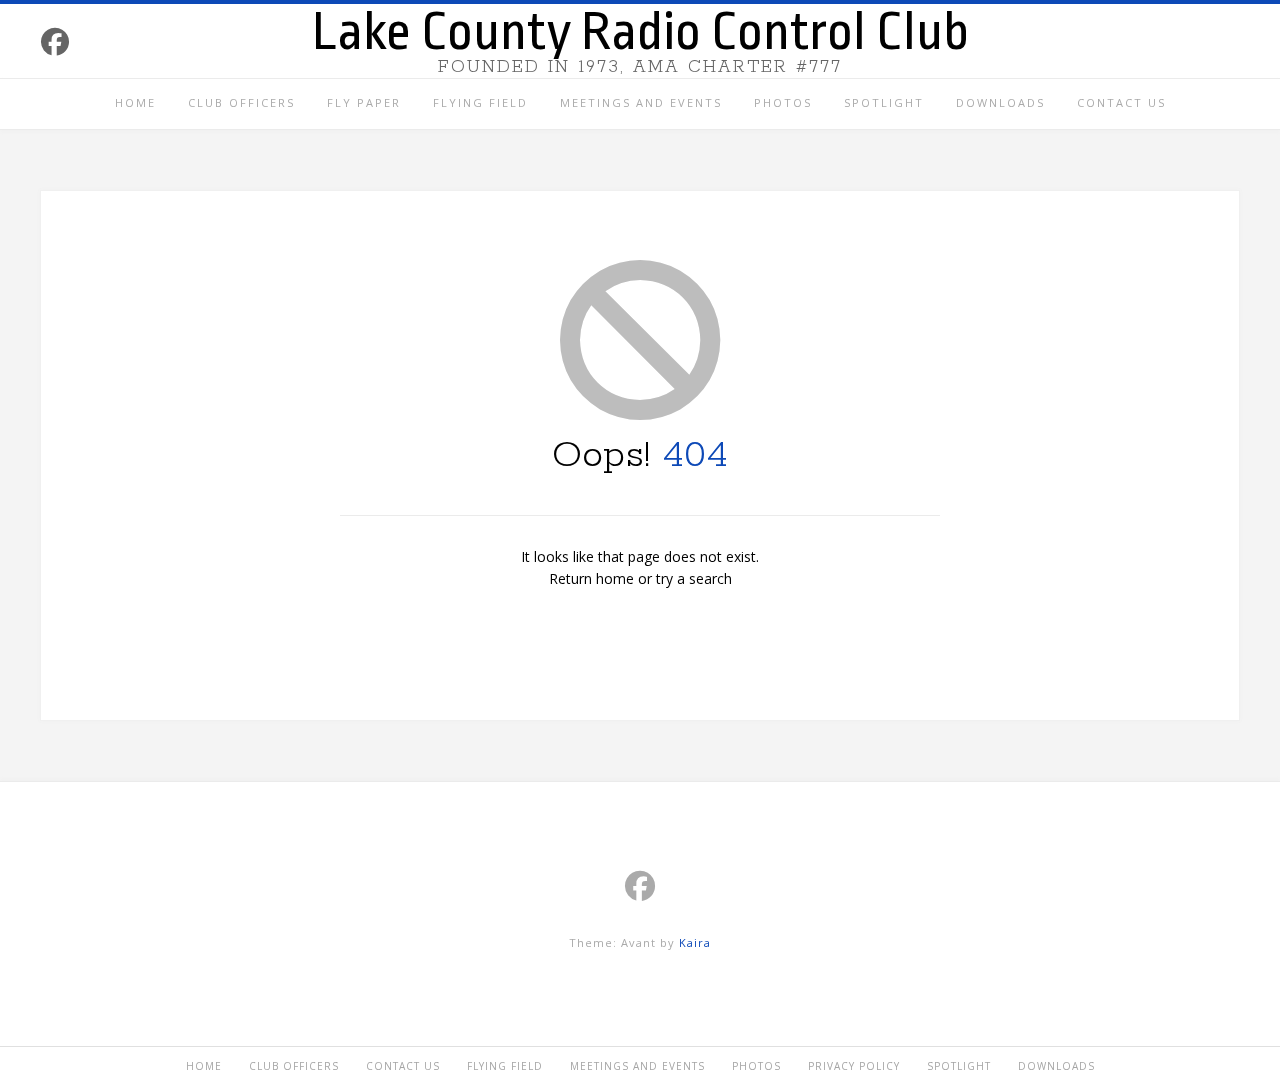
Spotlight (884, 102)
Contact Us (1121, 102)
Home (135, 102)
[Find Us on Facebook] (55, 41)
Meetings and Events (641, 102)
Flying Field (480, 102)
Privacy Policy (854, 1066)
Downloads (1000, 102)
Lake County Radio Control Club (640, 32)
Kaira (695, 942)
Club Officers (241, 102)
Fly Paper (364, 102)
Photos (783, 102)
